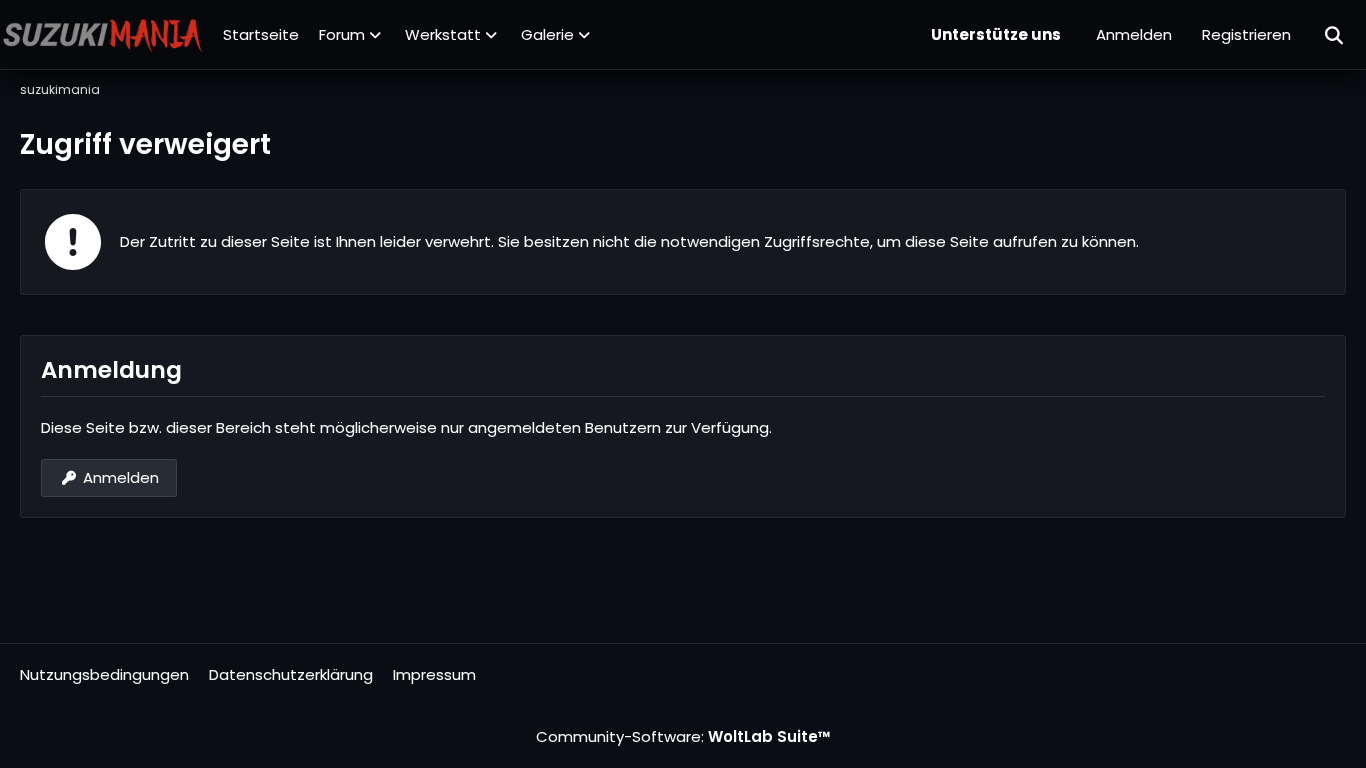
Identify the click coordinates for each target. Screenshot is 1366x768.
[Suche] (1335, 35)
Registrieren (1246, 34)
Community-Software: (683, 736)
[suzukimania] (103, 35)
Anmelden (1134, 34)
